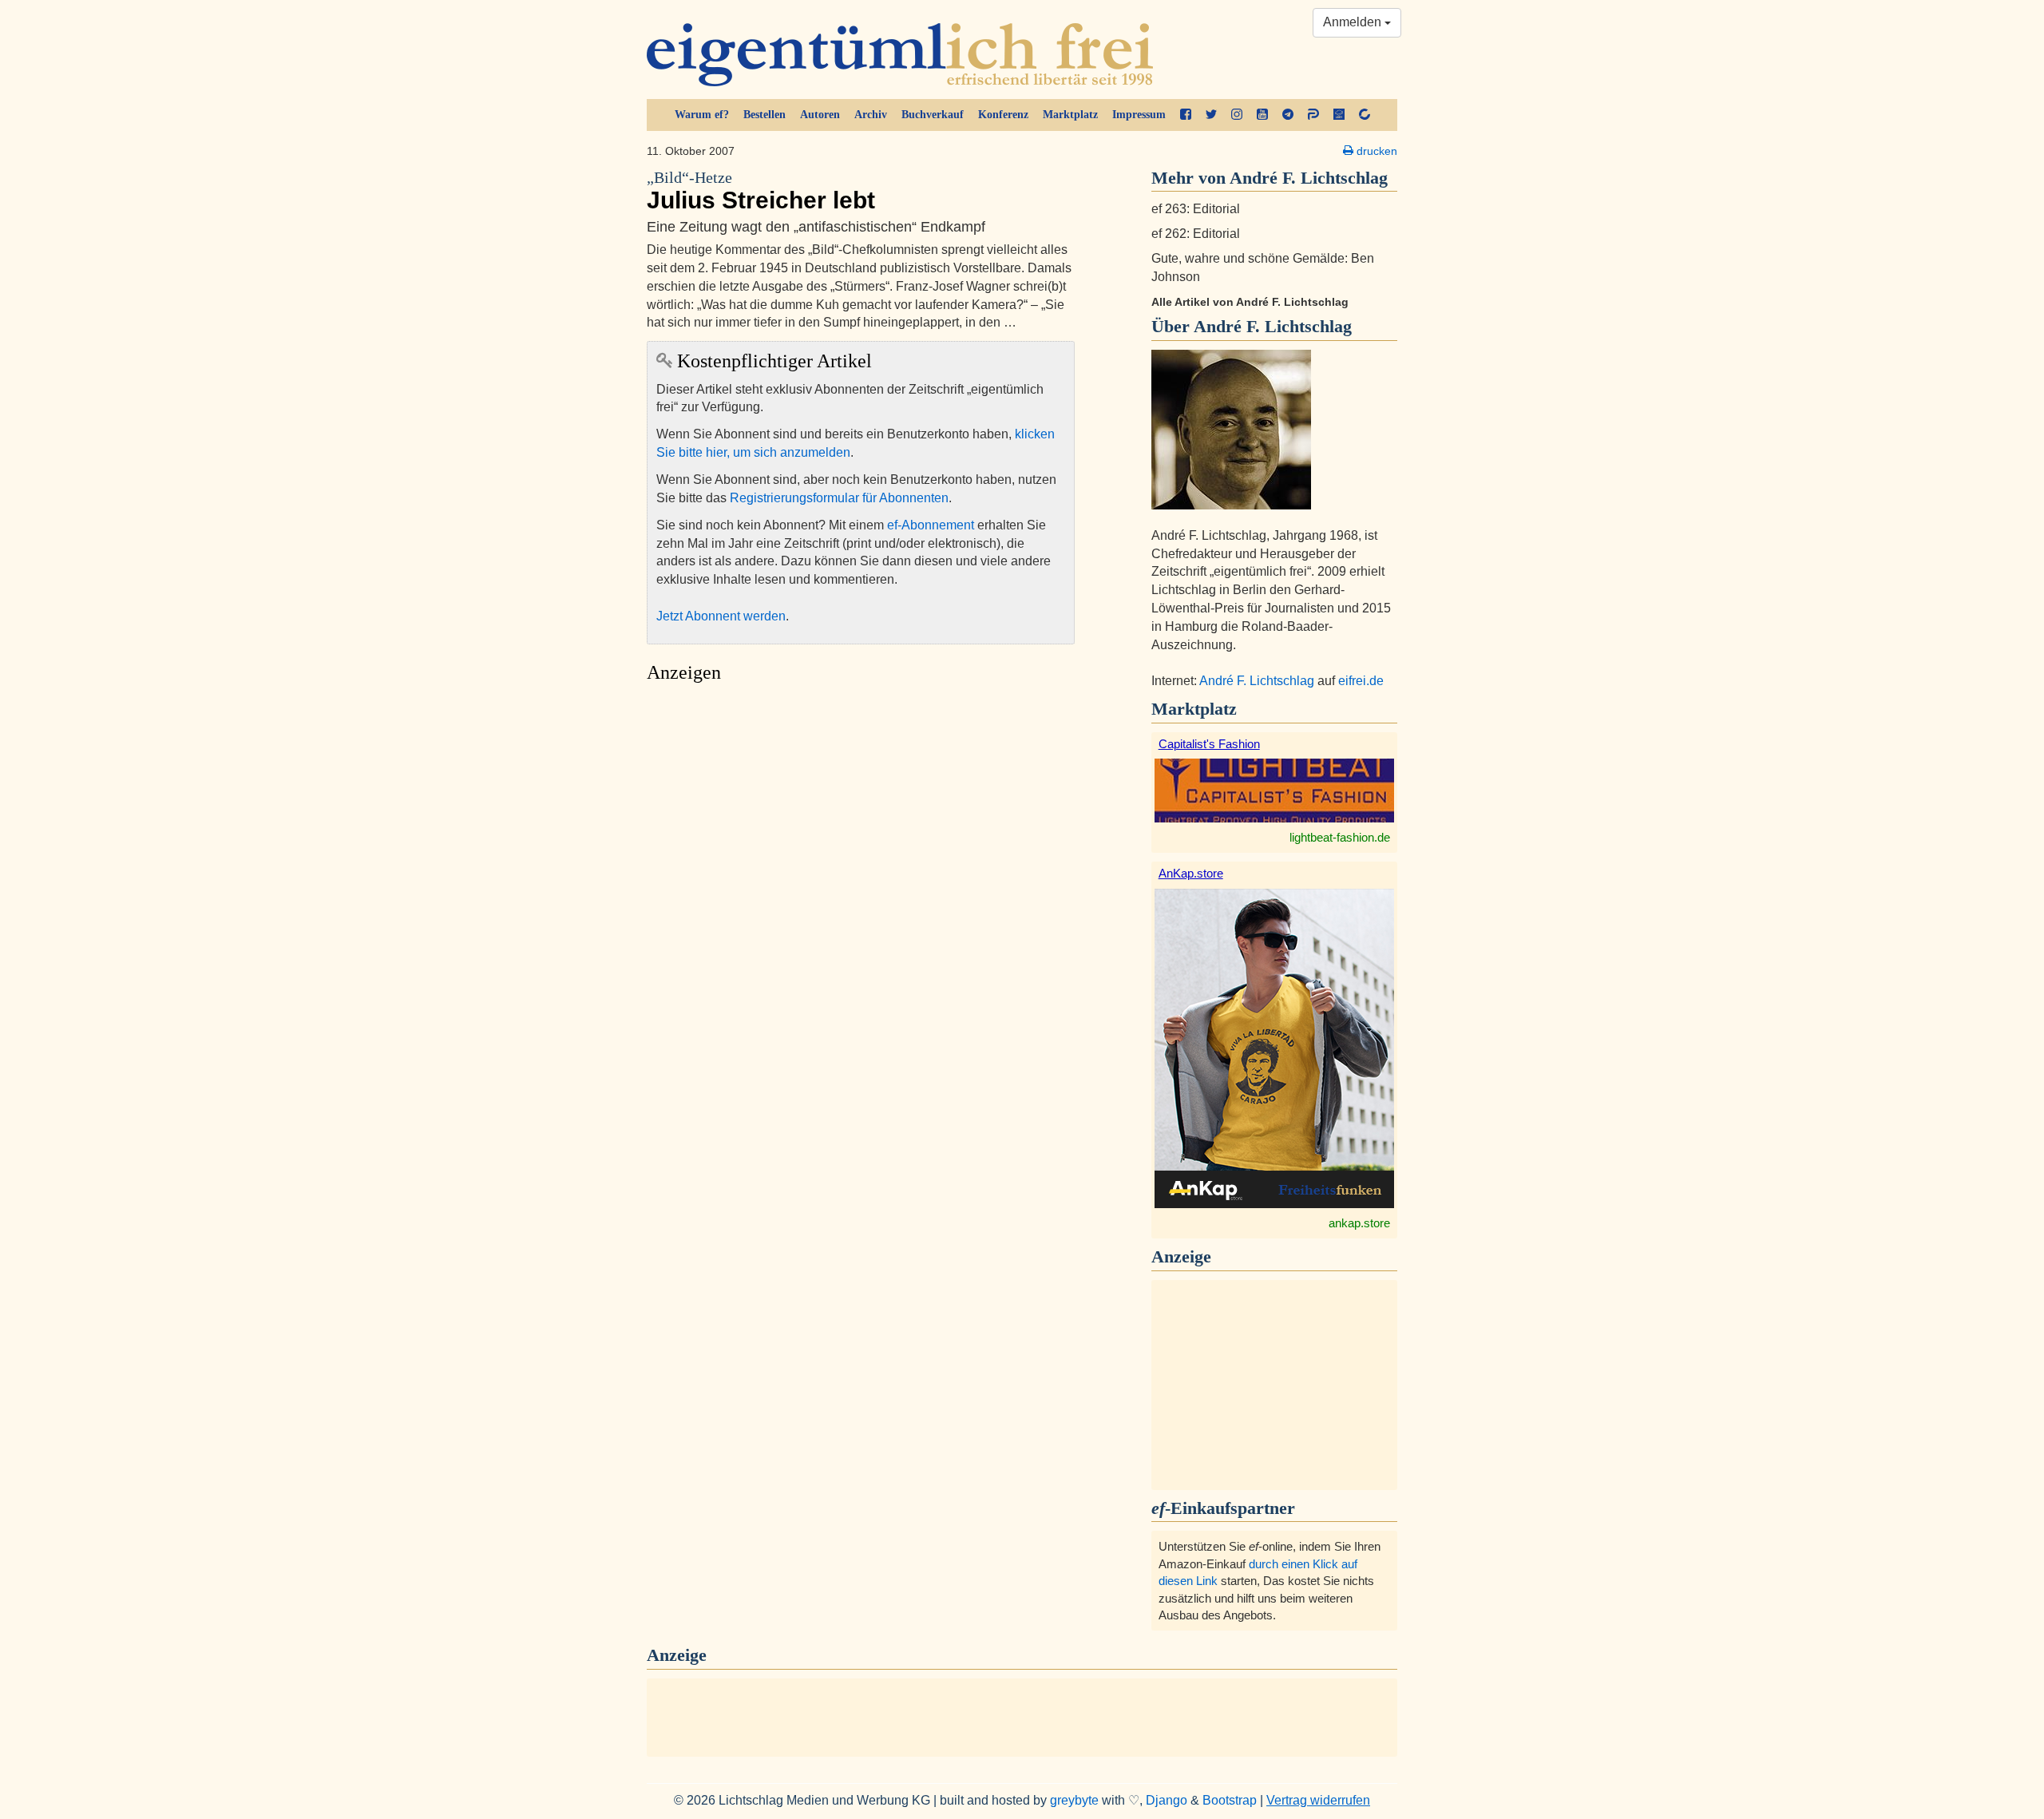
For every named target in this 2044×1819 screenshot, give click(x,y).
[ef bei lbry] (1339, 115)
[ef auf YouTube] (1262, 115)
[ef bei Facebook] (1186, 115)
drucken (1375, 151)
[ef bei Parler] (1313, 115)
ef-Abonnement (931, 525)
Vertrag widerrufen (1318, 1800)
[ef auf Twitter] (1211, 115)
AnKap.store (1191, 873)
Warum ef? (702, 115)
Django (1167, 1800)
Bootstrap (1230, 1800)
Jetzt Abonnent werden (721, 616)
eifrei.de (1361, 681)
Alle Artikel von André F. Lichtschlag (1250, 302)
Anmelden (1354, 22)
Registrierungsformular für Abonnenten (839, 498)
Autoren (820, 115)
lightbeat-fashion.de (1340, 837)
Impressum (1139, 115)
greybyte (1074, 1800)
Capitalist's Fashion (1209, 744)
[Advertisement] (861, 841)
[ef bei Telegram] (1288, 115)
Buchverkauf (933, 115)
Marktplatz (1070, 115)
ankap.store (1359, 1223)
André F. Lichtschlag (1273, 326)
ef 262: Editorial (1196, 234)
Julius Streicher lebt (761, 191)
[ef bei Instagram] (1237, 115)
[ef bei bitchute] (1365, 115)
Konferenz (1003, 115)
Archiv (871, 115)
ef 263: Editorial (1196, 209)
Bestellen (765, 115)
